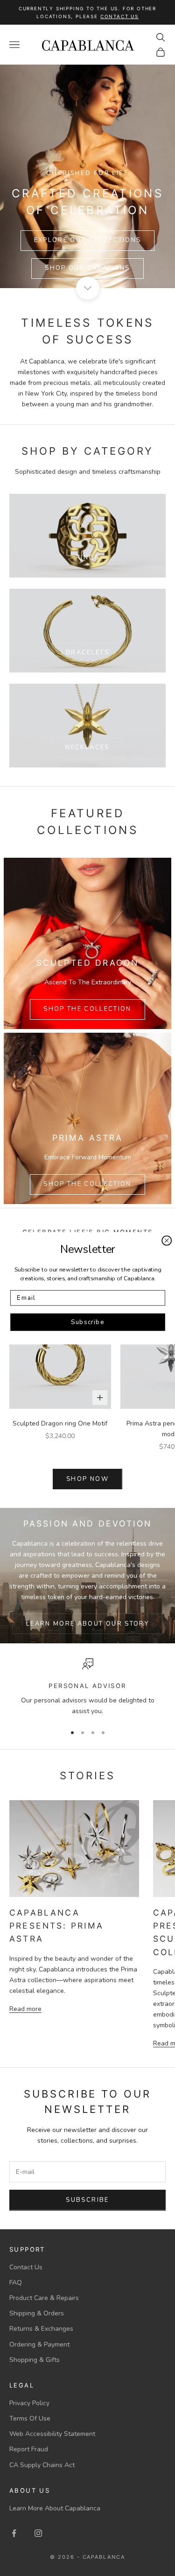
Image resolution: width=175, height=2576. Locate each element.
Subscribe (88, 1322)
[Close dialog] (167, 1240)
